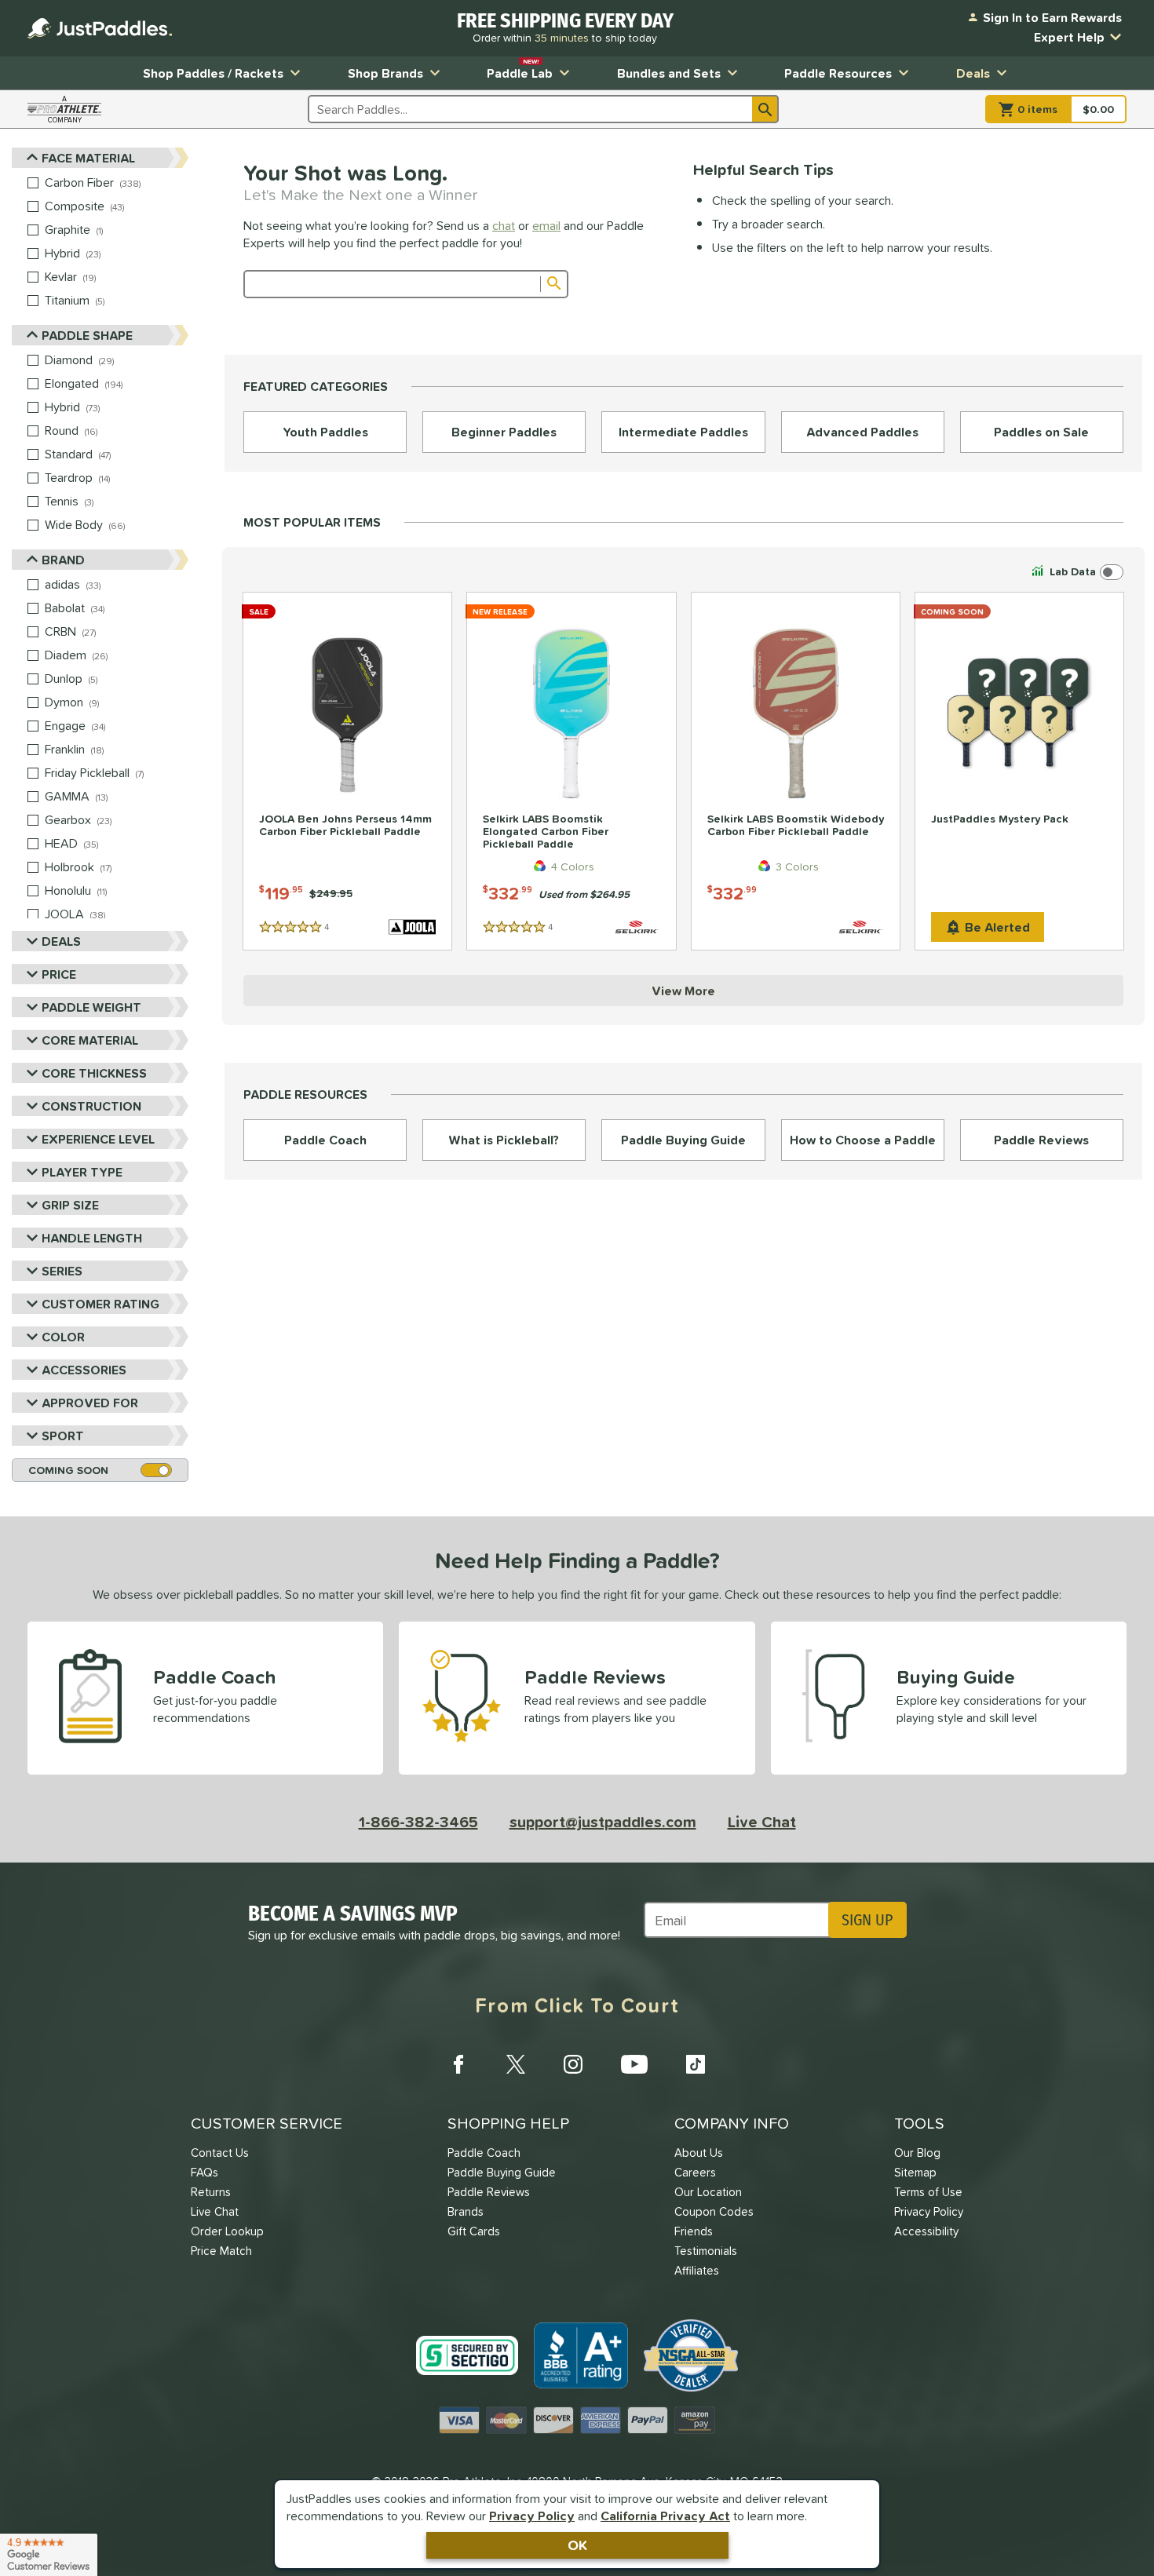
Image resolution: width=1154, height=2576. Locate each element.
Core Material (90, 1040)
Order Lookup (227, 2231)
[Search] (765, 109)
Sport (63, 1436)
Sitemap (915, 2172)
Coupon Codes (714, 2211)
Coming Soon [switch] (68, 1470)
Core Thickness (94, 1073)
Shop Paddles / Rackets (213, 73)
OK (577, 2545)
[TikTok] (696, 2064)
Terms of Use (928, 2192)
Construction (91, 1106)
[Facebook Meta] (458, 2064)
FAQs (205, 2172)
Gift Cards (474, 2231)
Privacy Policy (532, 2516)
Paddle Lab (520, 69)
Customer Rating (100, 1304)
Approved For (90, 1403)
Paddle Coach (484, 2153)
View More (683, 991)
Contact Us (220, 2153)
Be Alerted (997, 927)
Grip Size (70, 1205)
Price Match (221, 2251)
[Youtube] (634, 2064)
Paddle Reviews (489, 2192)
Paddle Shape (87, 335)
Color (63, 1337)
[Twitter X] (516, 2064)
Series (62, 1271)
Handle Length (92, 1238)
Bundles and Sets (669, 73)
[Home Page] (100, 28)
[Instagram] (573, 2064)
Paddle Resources (838, 73)
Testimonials (706, 2251)
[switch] (1076, 572)
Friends (694, 2231)
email (546, 225)
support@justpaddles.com (603, 1822)
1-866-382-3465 (418, 1822)
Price (59, 974)
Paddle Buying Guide (502, 2172)
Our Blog (917, 2153)
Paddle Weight (91, 1007)
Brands (466, 2211)
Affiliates (697, 2270)
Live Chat (762, 1822)
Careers (695, 2172)
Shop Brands (385, 73)
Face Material (88, 158)
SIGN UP (867, 1920)
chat (504, 225)
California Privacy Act (665, 2516)
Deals (973, 73)
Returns (211, 2192)
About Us (699, 2153)
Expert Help (1069, 37)
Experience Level (98, 1139)
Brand (63, 560)
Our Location (708, 2192)
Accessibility (926, 2231)
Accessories (84, 1370)
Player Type (82, 1172)
